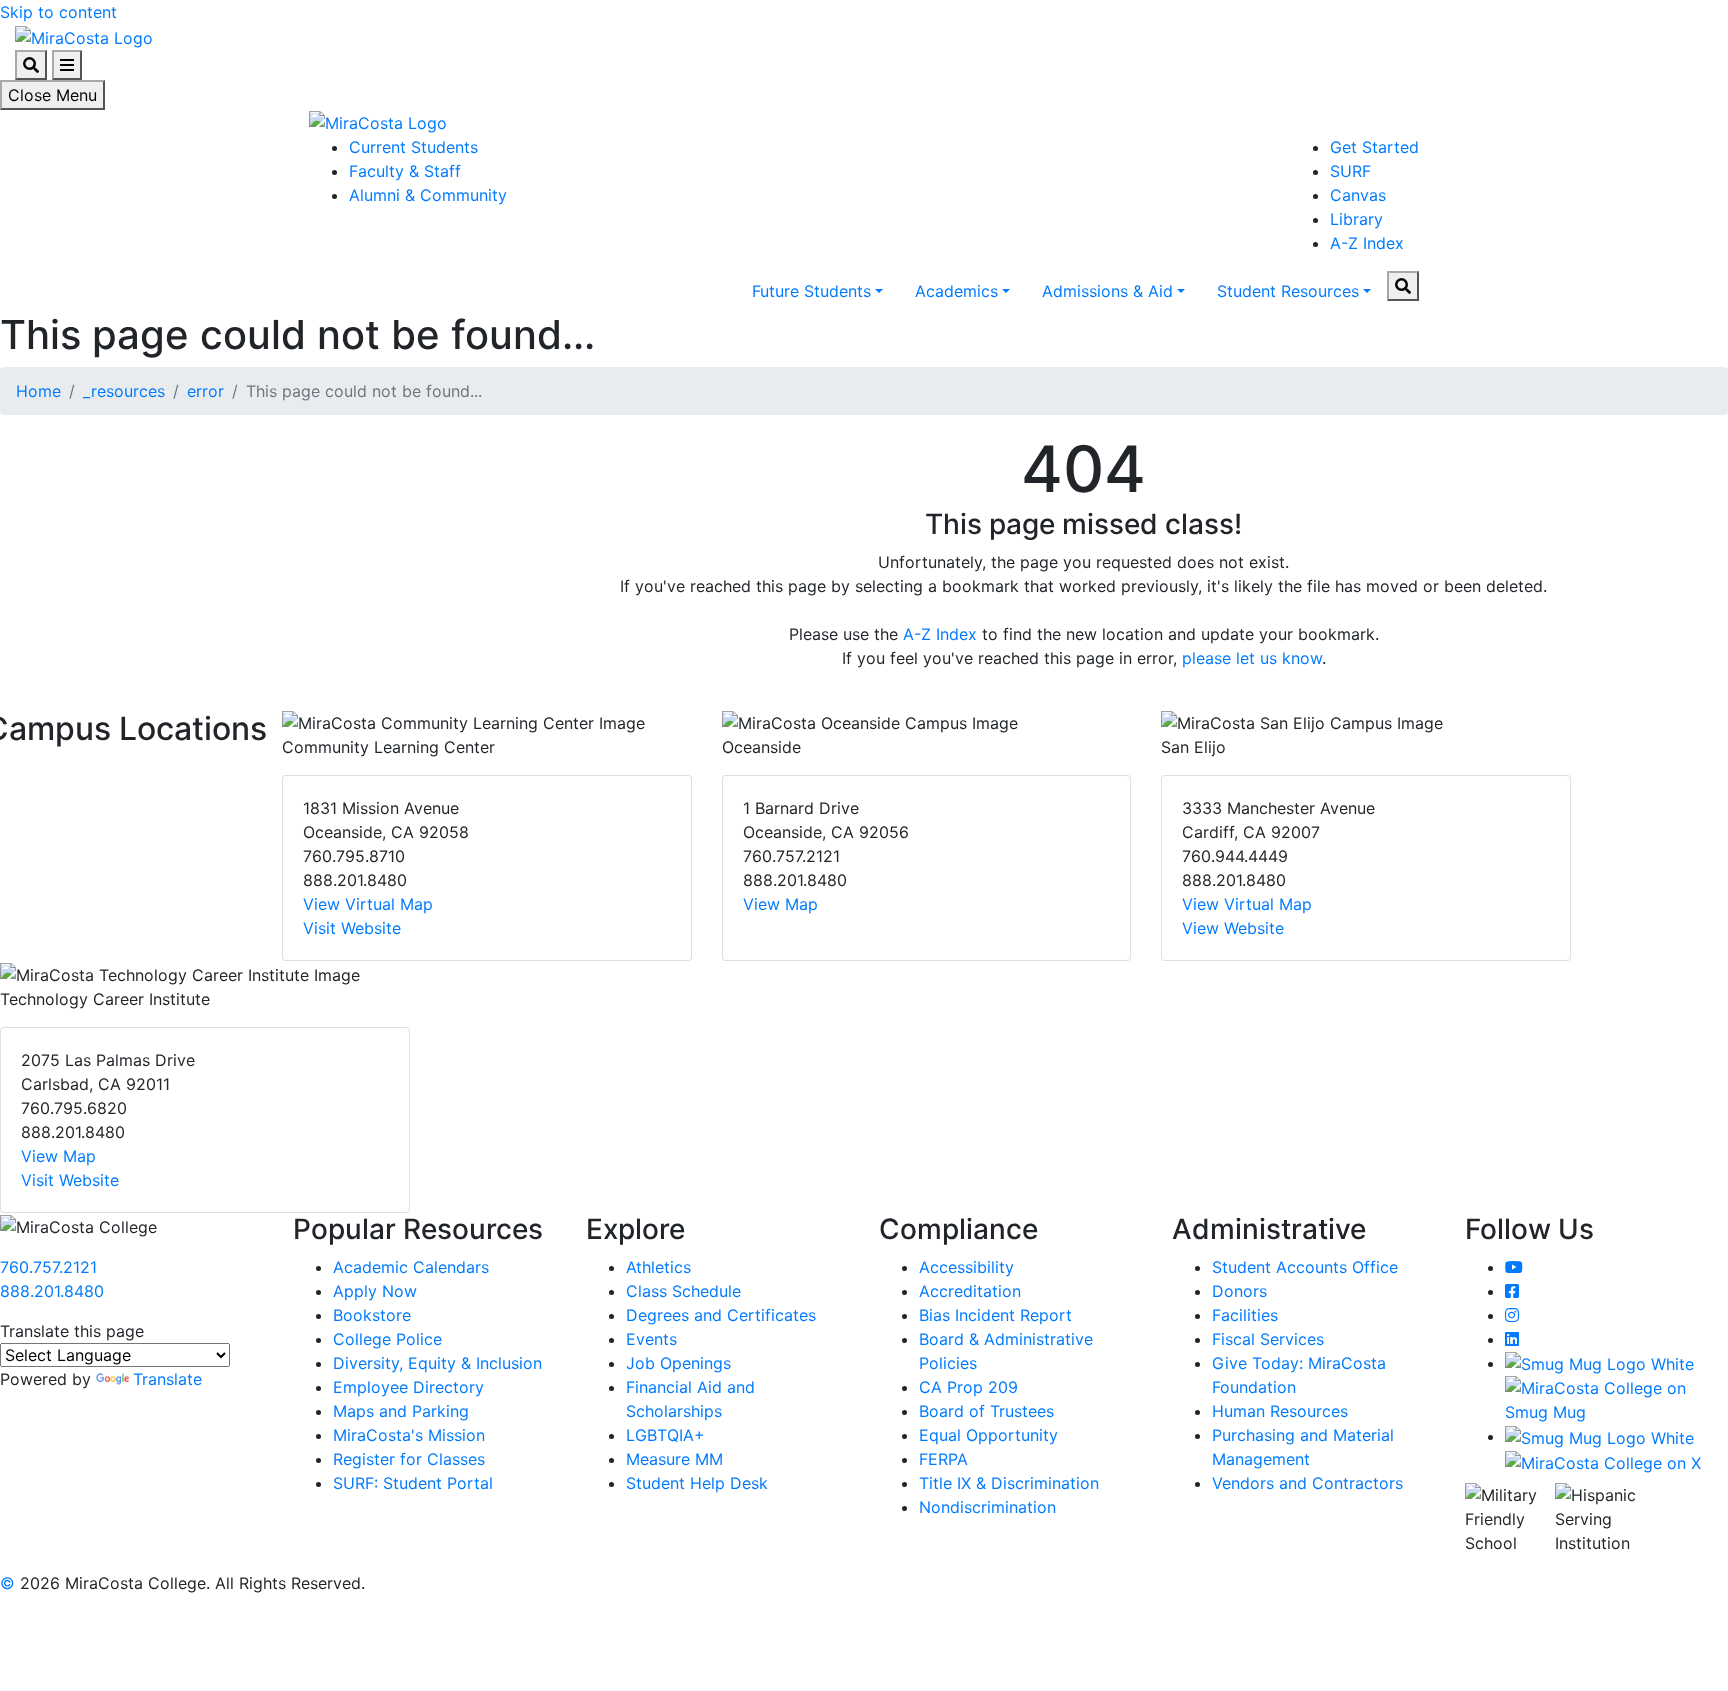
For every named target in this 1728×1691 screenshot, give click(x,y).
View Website (1233, 928)
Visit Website (352, 928)
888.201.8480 (52, 1291)
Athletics (658, 1267)
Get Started (1374, 147)
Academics (956, 291)
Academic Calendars (411, 1267)
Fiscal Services (1268, 1339)
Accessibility (966, 1267)
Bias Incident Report (995, 1315)
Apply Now (375, 1291)
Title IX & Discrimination (1009, 1483)
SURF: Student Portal (413, 1483)
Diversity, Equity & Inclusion (437, 1363)
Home (38, 391)
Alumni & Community (428, 195)
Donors (1239, 1291)
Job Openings (678, 1363)
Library (1356, 219)
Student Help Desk (697, 1483)
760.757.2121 (48, 1267)
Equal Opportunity (988, 1435)
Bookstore (372, 1315)
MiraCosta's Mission (409, 1435)
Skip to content (58, 12)
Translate (167, 1379)
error (205, 391)
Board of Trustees (986, 1411)
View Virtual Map (368, 904)
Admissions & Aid (1107, 291)
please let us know (1252, 658)
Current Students (413, 147)
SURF (1350, 171)
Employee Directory (408, 1387)
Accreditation (970, 1291)
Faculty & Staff (405, 171)
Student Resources (1288, 291)
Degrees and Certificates (721, 1315)
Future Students (811, 291)
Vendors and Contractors (1307, 1483)
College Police (387, 1339)
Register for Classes (409, 1459)
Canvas (1358, 195)
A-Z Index (1367, 243)
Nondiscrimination (987, 1507)
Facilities (1245, 1315)
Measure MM (674, 1459)
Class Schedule (683, 1291)
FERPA (943, 1459)
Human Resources (1280, 1411)
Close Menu (52, 95)
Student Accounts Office (1305, 1267)
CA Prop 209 (968, 1387)
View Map (780, 904)
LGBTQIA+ (665, 1435)
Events (651, 1339)
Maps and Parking (401, 1411)
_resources (124, 391)
